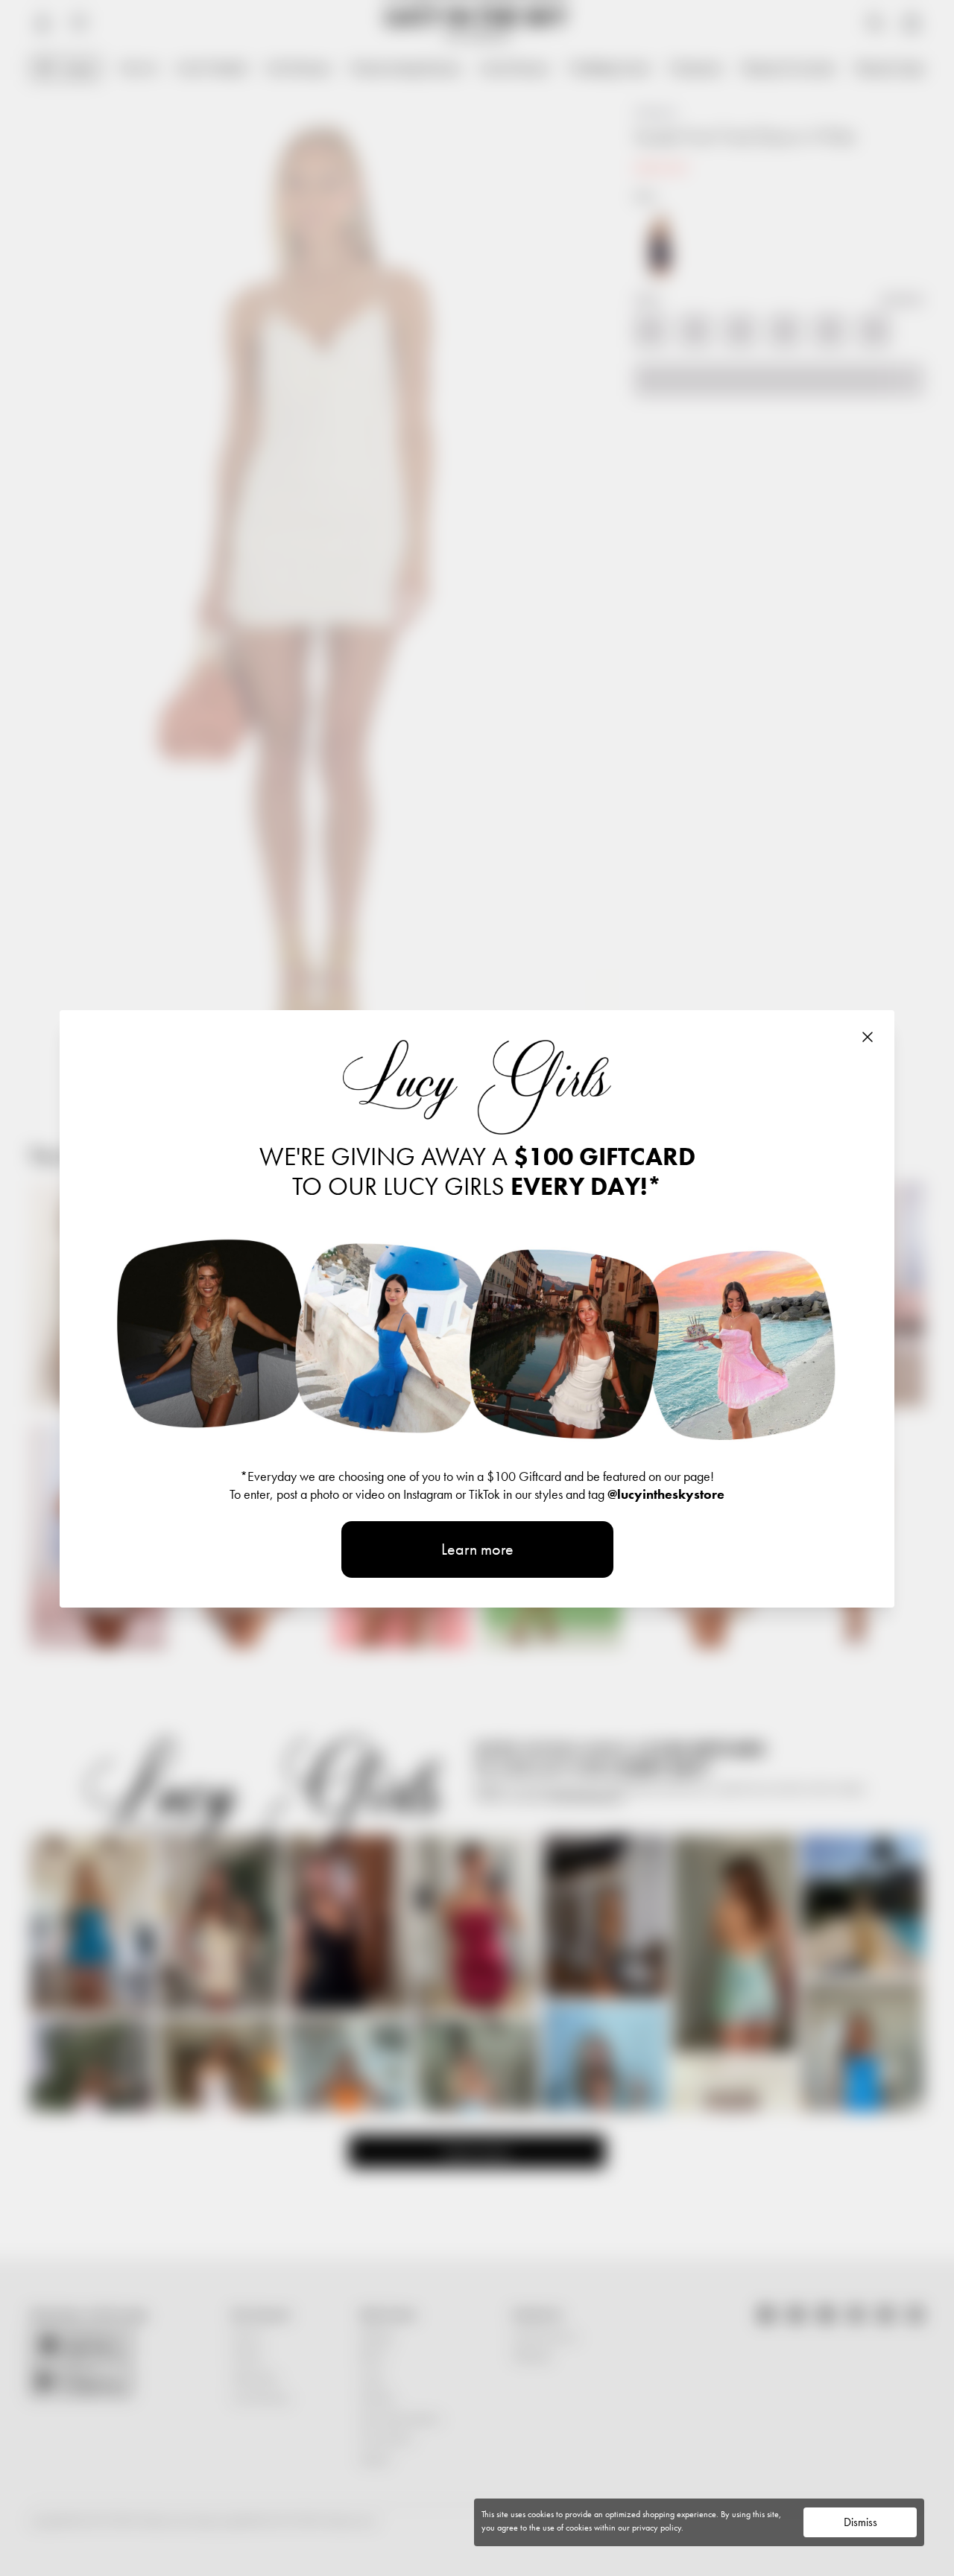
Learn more (477, 1549)
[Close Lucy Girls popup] (868, 1037)
